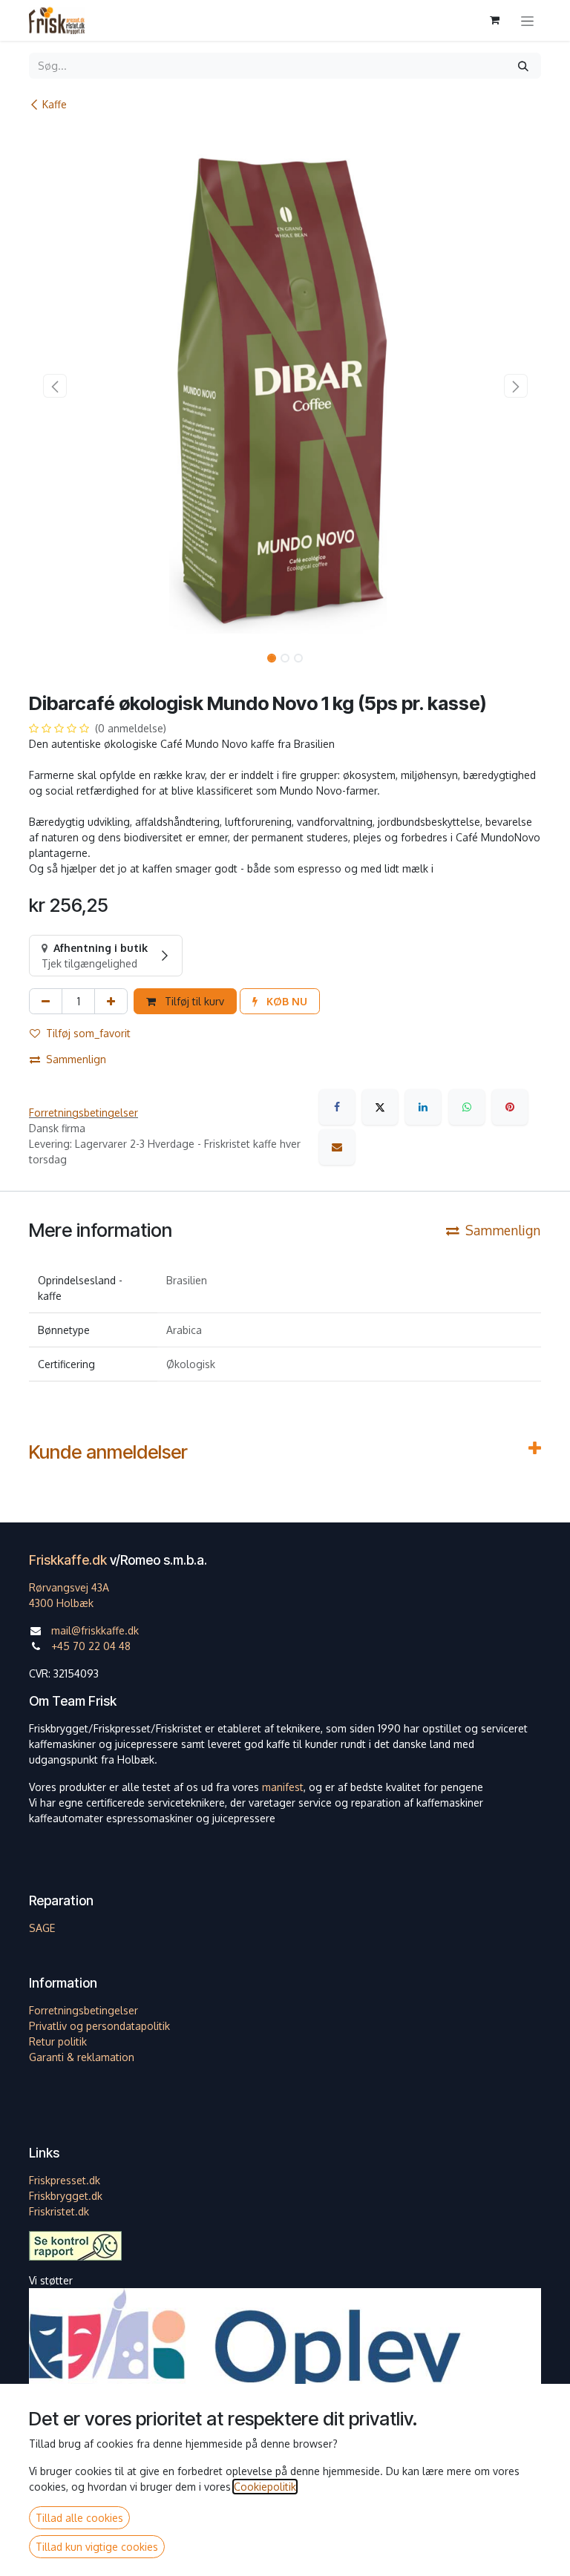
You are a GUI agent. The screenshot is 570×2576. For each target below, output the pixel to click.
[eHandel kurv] (494, 20)
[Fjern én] (46, 1001)
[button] (55, 386)
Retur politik (58, 2041)
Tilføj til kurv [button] (193, 1001)
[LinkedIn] (423, 1107)
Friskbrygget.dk (66, 2196)
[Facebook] (337, 1107)
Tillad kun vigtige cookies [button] (97, 2547)
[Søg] (523, 66)
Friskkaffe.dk (68, 1560)
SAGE (42, 1928)
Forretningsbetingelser (83, 1113)
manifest (283, 1787)
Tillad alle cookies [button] (79, 2518)
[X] (380, 1107)
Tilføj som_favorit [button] (88, 1033)
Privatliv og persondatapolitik (99, 2026)
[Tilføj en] (111, 1001)
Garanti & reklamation (82, 2057)
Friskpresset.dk (65, 2180)
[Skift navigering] (527, 20)
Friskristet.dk (59, 2211)
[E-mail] (337, 1147)
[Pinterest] (510, 1107)
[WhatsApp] (467, 1107)
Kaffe (55, 104)
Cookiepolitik (265, 2487)
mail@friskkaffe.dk (95, 1630)
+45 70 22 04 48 (91, 1646)
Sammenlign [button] (76, 1059)
